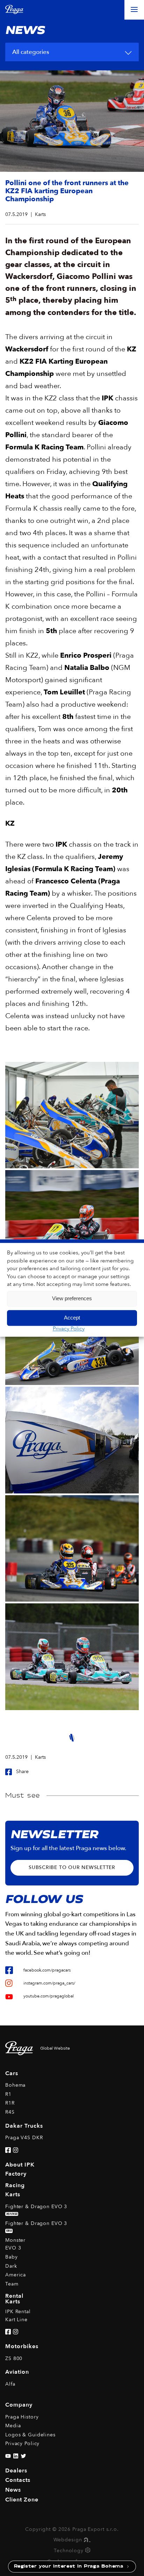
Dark (11, 2266)
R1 (8, 2094)
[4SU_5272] (72, 1115)
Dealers (16, 2471)
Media (13, 2426)
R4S (10, 2112)
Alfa (10, 2384)
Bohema (15, 2085)
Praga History (22, 2417)
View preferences (72, 1298)
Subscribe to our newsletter (72, 1867)
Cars (12, 2073)
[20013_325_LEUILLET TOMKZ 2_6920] (72, 1548)
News (13, 2490)
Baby (12, 2257)
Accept (72, 1318)
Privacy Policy (69, 1329)
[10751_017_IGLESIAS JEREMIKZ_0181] (72, 1223)
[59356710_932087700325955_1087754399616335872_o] (72, 1657)
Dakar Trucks (24, 2126)
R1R (10, 2103)
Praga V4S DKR (24, 2138)
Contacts (18, 2480)
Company (19, 2405)
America (16, 2275)
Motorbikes (22, 2346)
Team (12, 2284)
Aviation (17, 2372)
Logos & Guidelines (30, 2435)
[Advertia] (86, 2540)
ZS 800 (14, 2358)
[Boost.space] (88, 2551)
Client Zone (22, 2500)
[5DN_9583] (72, 1440)
